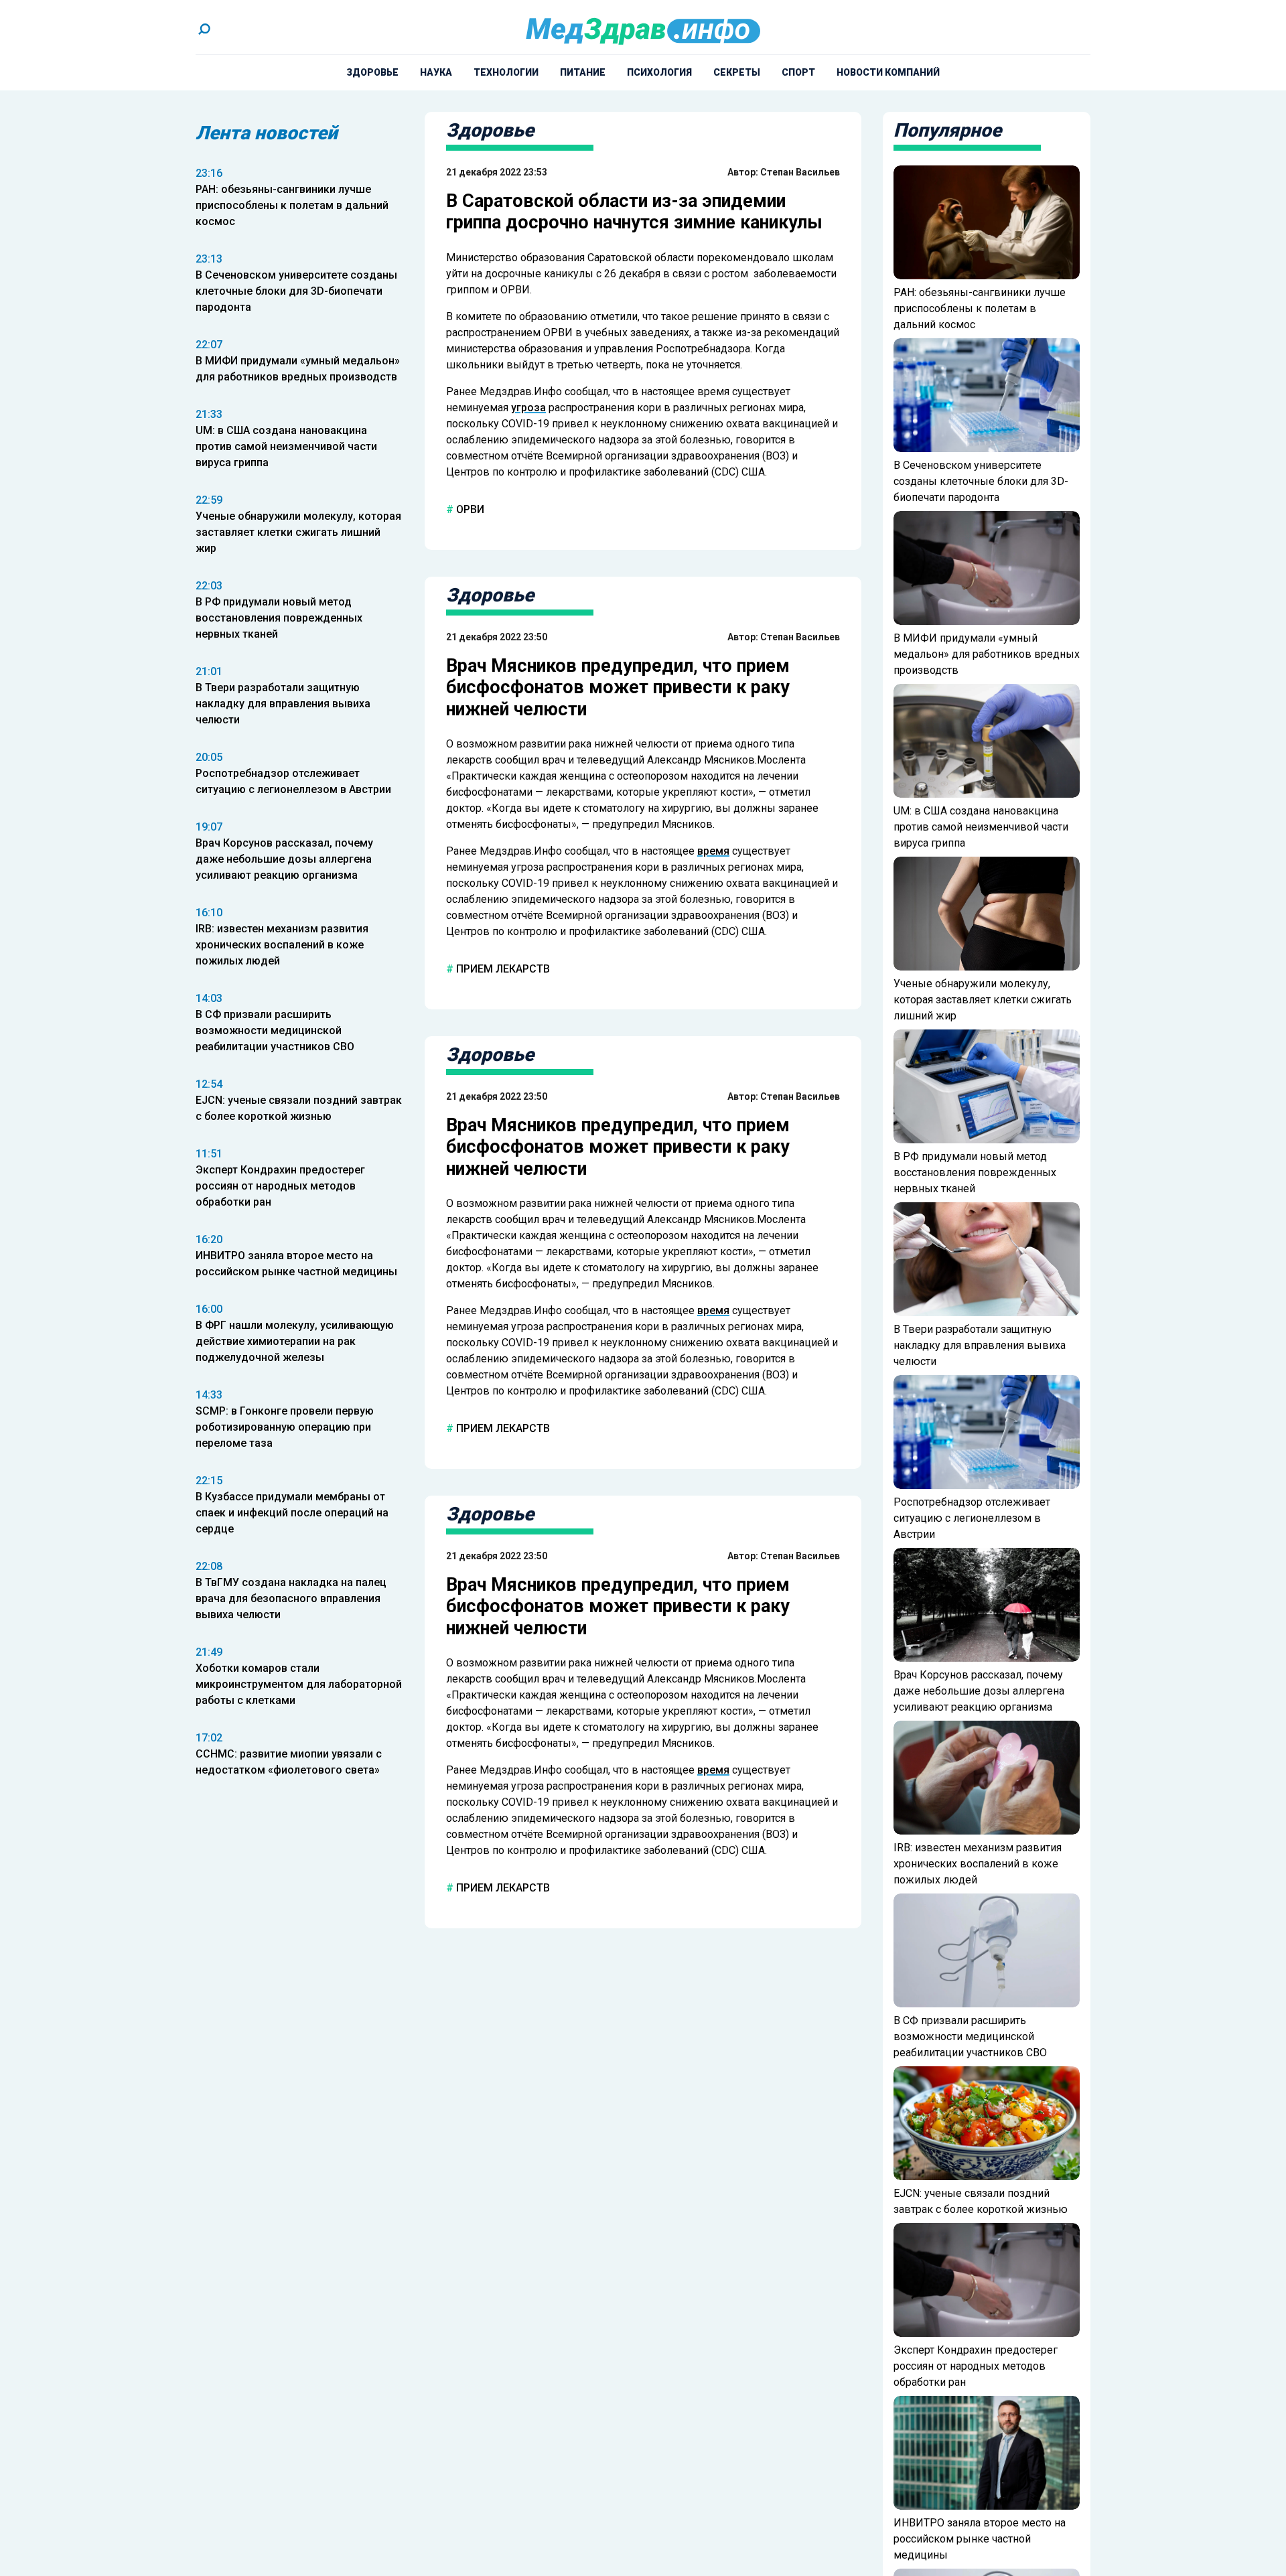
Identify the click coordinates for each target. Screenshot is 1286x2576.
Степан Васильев (800, 172)
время (713, 851)
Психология (659, 72)
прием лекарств (502, 969)
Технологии (506, 72)
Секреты (737, 72)
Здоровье (372, 72)
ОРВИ (469, 509)
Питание (583, 72)
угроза (528, 408)
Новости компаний (888, 72)
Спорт (798, 72)
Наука (436, 72)
